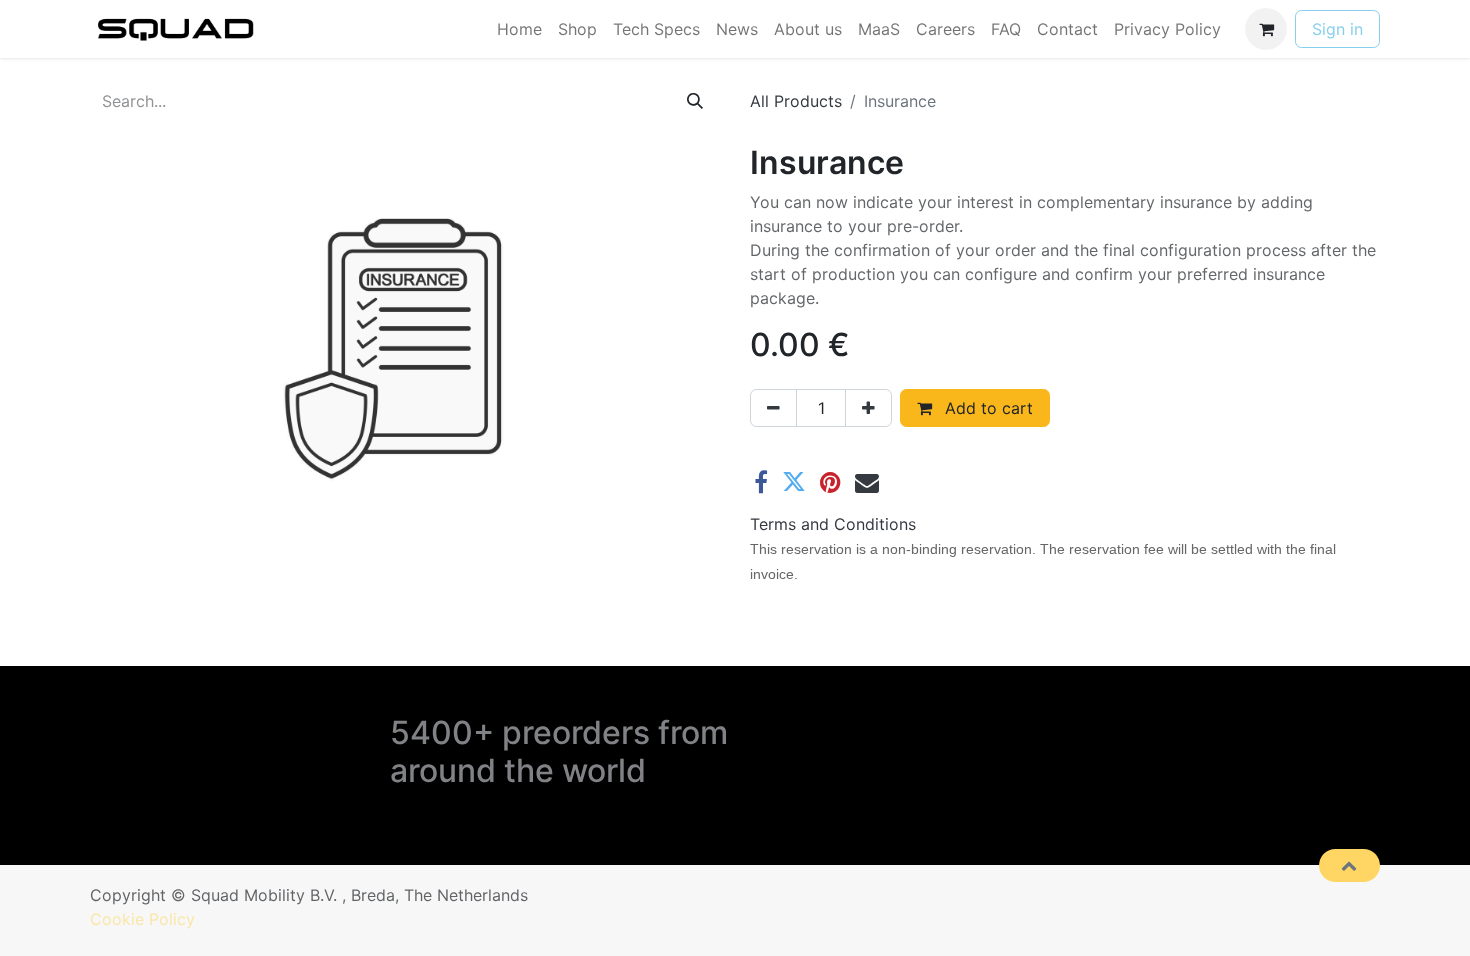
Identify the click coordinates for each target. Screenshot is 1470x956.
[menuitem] (519, 29)
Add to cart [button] (986, 408)
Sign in (1337, 29)
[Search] (695, 101)
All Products (796, 101)
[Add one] (868, 408)
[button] (1349, 865)
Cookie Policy (142, 919)
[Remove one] (773, 408)
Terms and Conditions (833, 524)
